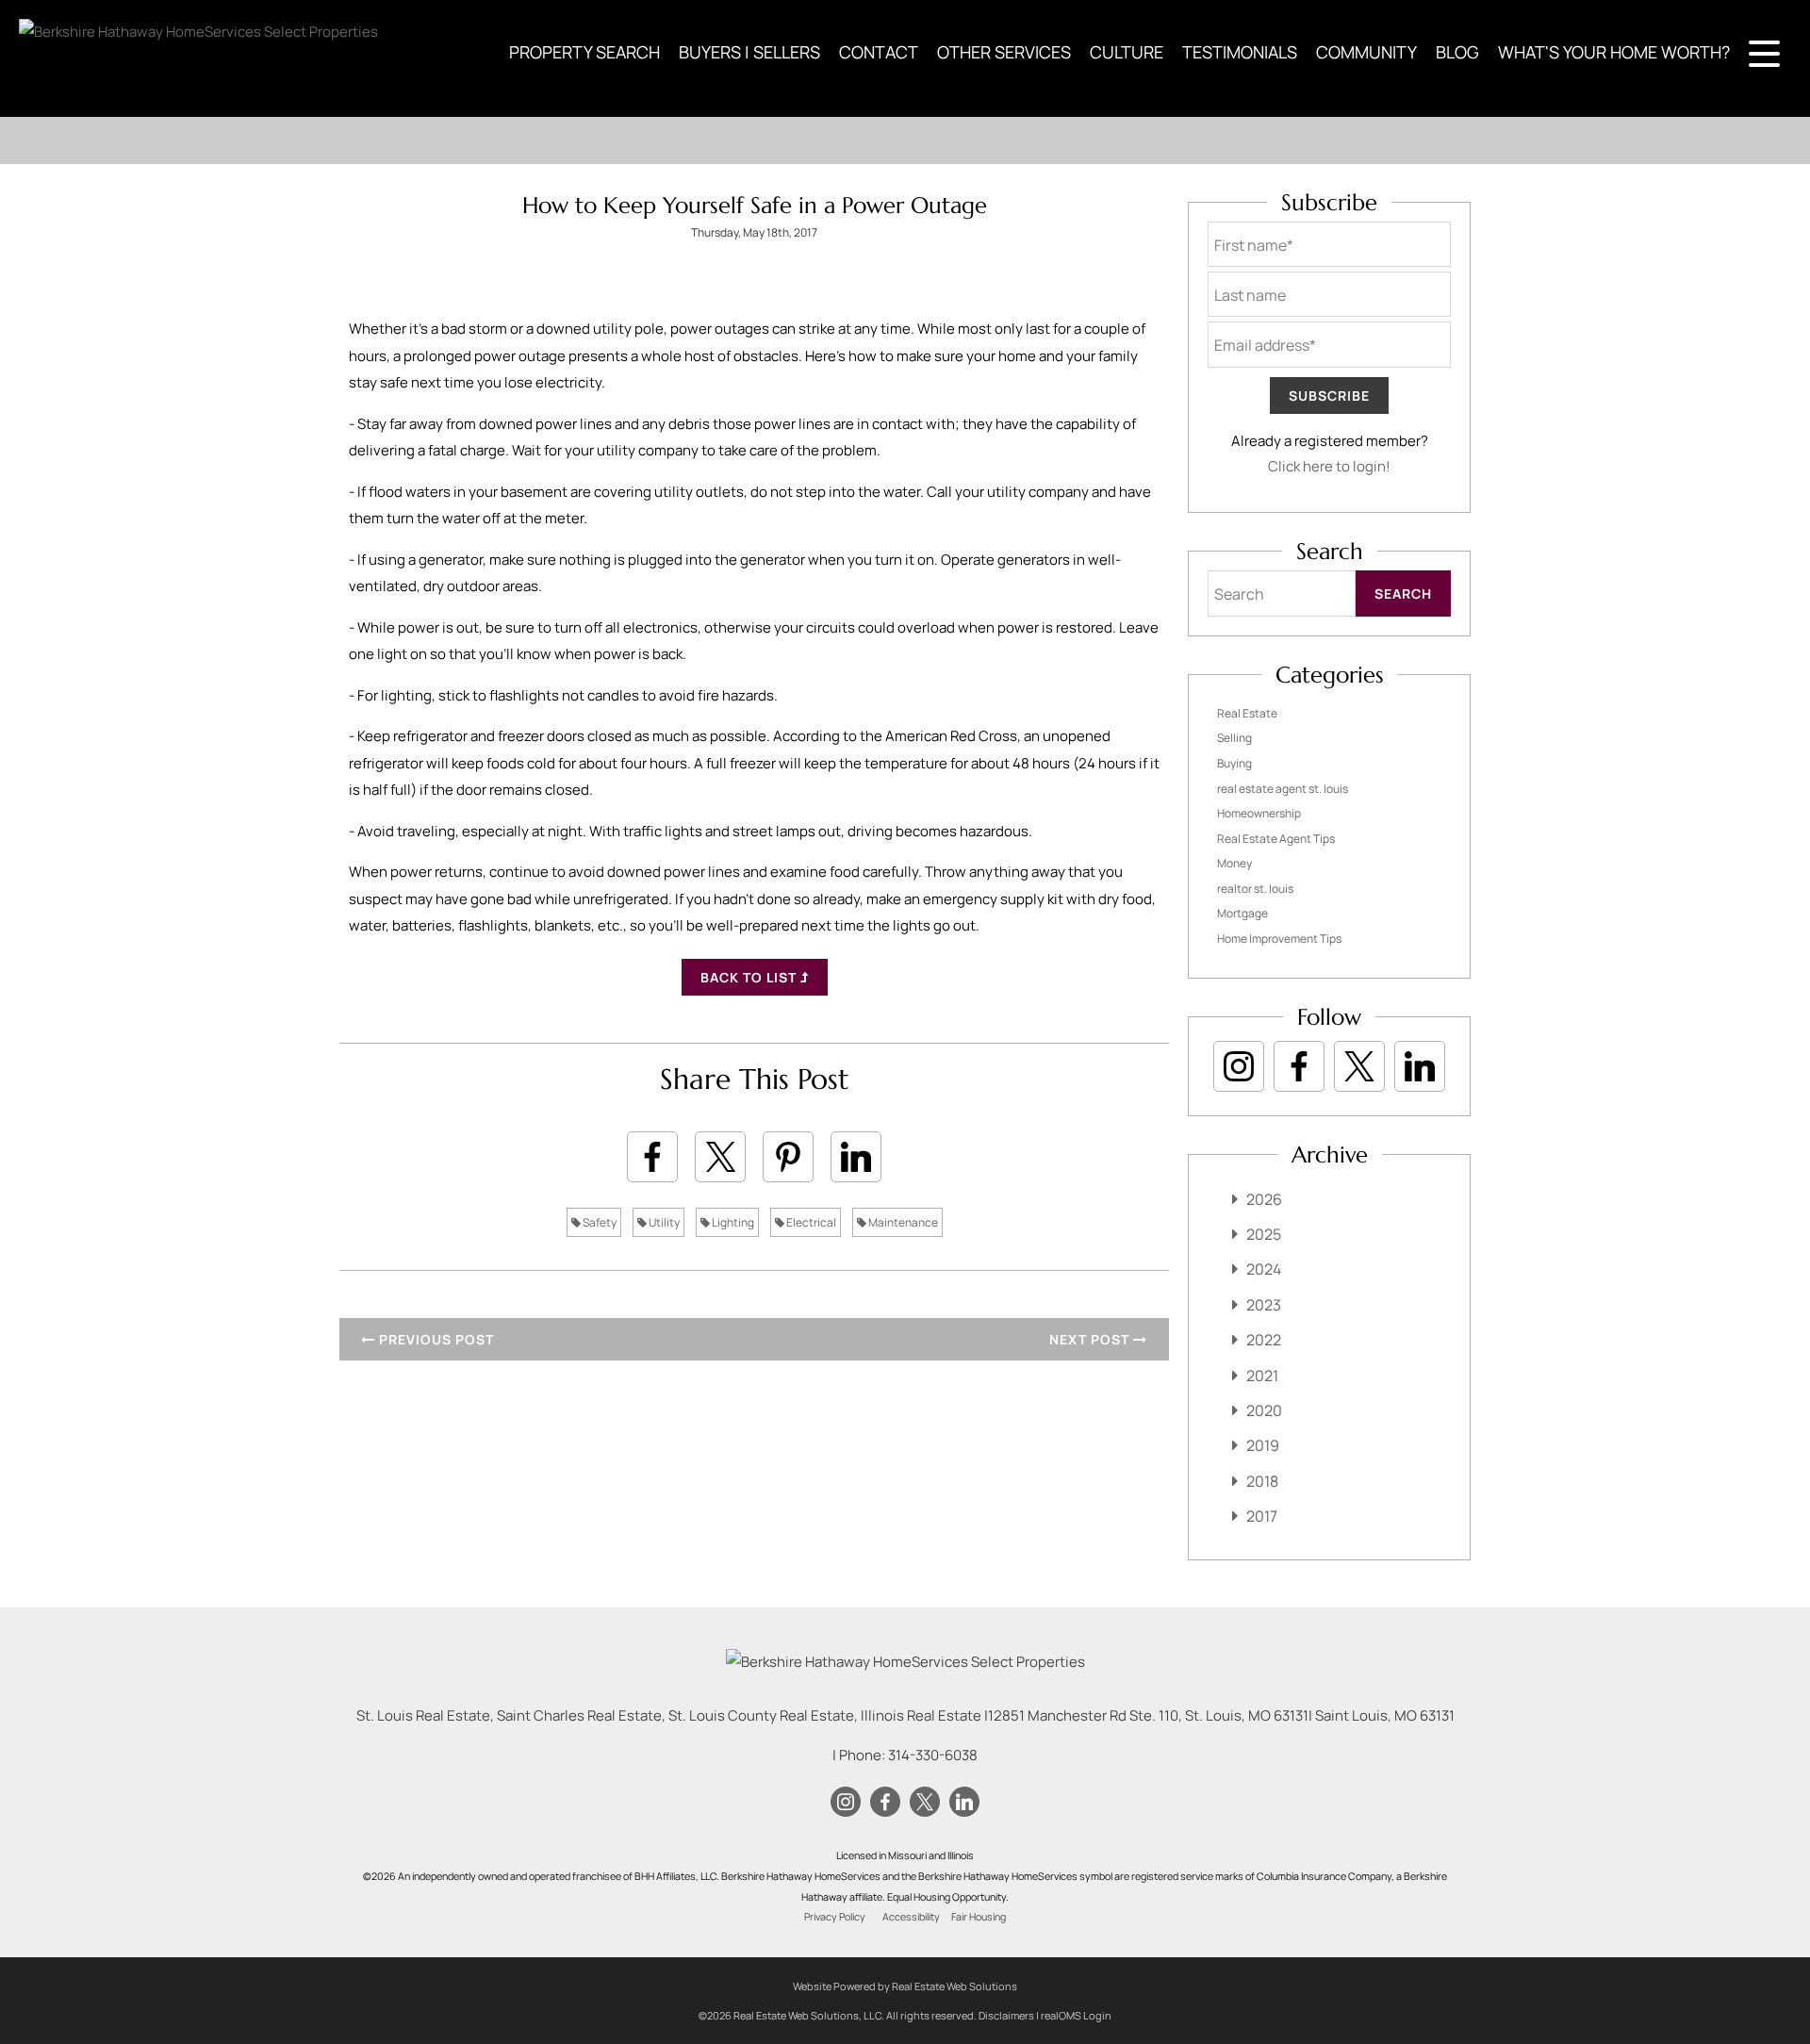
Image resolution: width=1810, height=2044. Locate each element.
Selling (1234, 738)
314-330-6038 (933, 1755)
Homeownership (1259, 813)
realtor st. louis (1255, 889)
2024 (1264, 1269)
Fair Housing (979, 1917)
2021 (1262, 1376)
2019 (1263, 1445)
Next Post (1091, 1339)
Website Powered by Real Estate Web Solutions (905, 1986)
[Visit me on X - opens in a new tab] (1359, 1066)
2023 (1264, 1305)
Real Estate (1247, 713)
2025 (1264, 1234)
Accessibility (911, 1917)
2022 (1264, 1340)
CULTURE (1127, 52)
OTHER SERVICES (1004, 52)
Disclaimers (1006, 2015)
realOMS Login (1076, 2015)
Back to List (750, 977)
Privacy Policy (835, 1917)
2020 (1264, 1410)
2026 (1264, 1199)
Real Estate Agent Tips (1276, 839)
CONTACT (879, 52)
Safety (599, 1222)
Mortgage (1242, 913)
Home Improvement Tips (1279, 939)
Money (1234, 863)
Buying (1234, 763)
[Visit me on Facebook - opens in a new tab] (1299, 1066)
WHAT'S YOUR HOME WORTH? (1614, 52)
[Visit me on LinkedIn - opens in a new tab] (1420, 1066)
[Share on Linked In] (856, 1157)
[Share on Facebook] (652, 1157)
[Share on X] (720, 1157)
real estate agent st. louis (1283, 789)
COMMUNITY (1366, 52)
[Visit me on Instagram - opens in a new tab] (1239, 1066)
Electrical (810, 1222)
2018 (1262, 1481)
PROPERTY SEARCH (584, 52)
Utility (663, 1222)
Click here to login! (1329, 466)
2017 (1262, 1516)
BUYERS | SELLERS (749, 52)
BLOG (1457, 52)
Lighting (732, 1222)
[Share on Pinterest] (788, 1157)
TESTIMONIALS (1240, 52)
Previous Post (435, 1339)
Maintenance (902, 1222)
